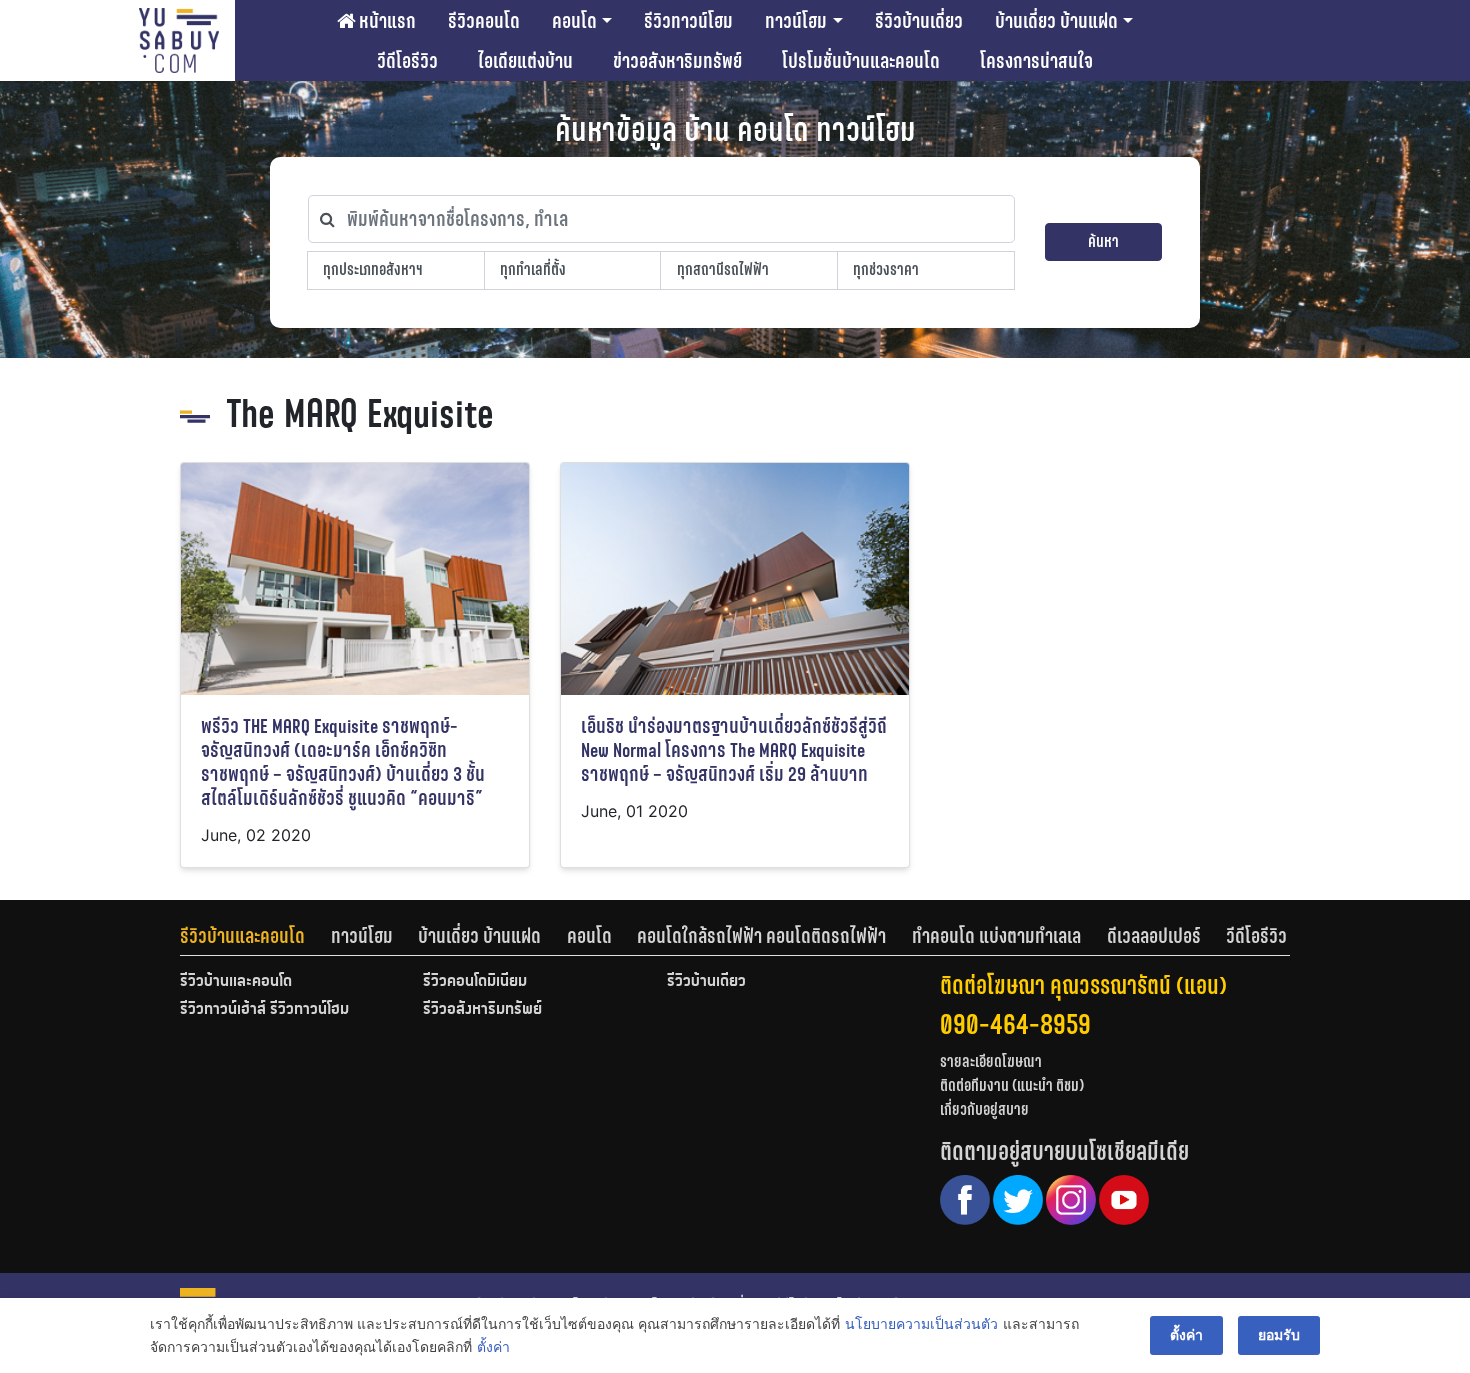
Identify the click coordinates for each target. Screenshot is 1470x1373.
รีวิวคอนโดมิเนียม (475, 982)
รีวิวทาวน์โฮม (688, 21)
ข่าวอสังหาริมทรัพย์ (677, 61)
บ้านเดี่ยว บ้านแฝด (1056, 21)
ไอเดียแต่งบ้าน (525, 61)
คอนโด (574, 21)
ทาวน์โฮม (796, 21)
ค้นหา (1103, 241)
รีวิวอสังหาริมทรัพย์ (482, 1010)
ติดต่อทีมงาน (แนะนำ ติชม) (1012, 1085)
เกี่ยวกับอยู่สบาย (984, 1109)
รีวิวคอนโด (484, 21)
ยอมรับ (1279, 1334)
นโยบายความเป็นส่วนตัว (921, 1323)
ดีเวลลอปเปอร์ (1154, 936)
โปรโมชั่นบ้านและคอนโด (861, 61)
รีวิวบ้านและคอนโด (242, 936)
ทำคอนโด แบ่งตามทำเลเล (996, 936)
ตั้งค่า (493, 1346)
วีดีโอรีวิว (407, 61)
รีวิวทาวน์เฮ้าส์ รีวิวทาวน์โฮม (264, 1010)
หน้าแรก (385, 21)
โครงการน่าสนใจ (1036, 61)
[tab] (255, 936)
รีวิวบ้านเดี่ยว (919, 21)
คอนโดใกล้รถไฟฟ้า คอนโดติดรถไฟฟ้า (761, 936)
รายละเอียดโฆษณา (991, 1061)
